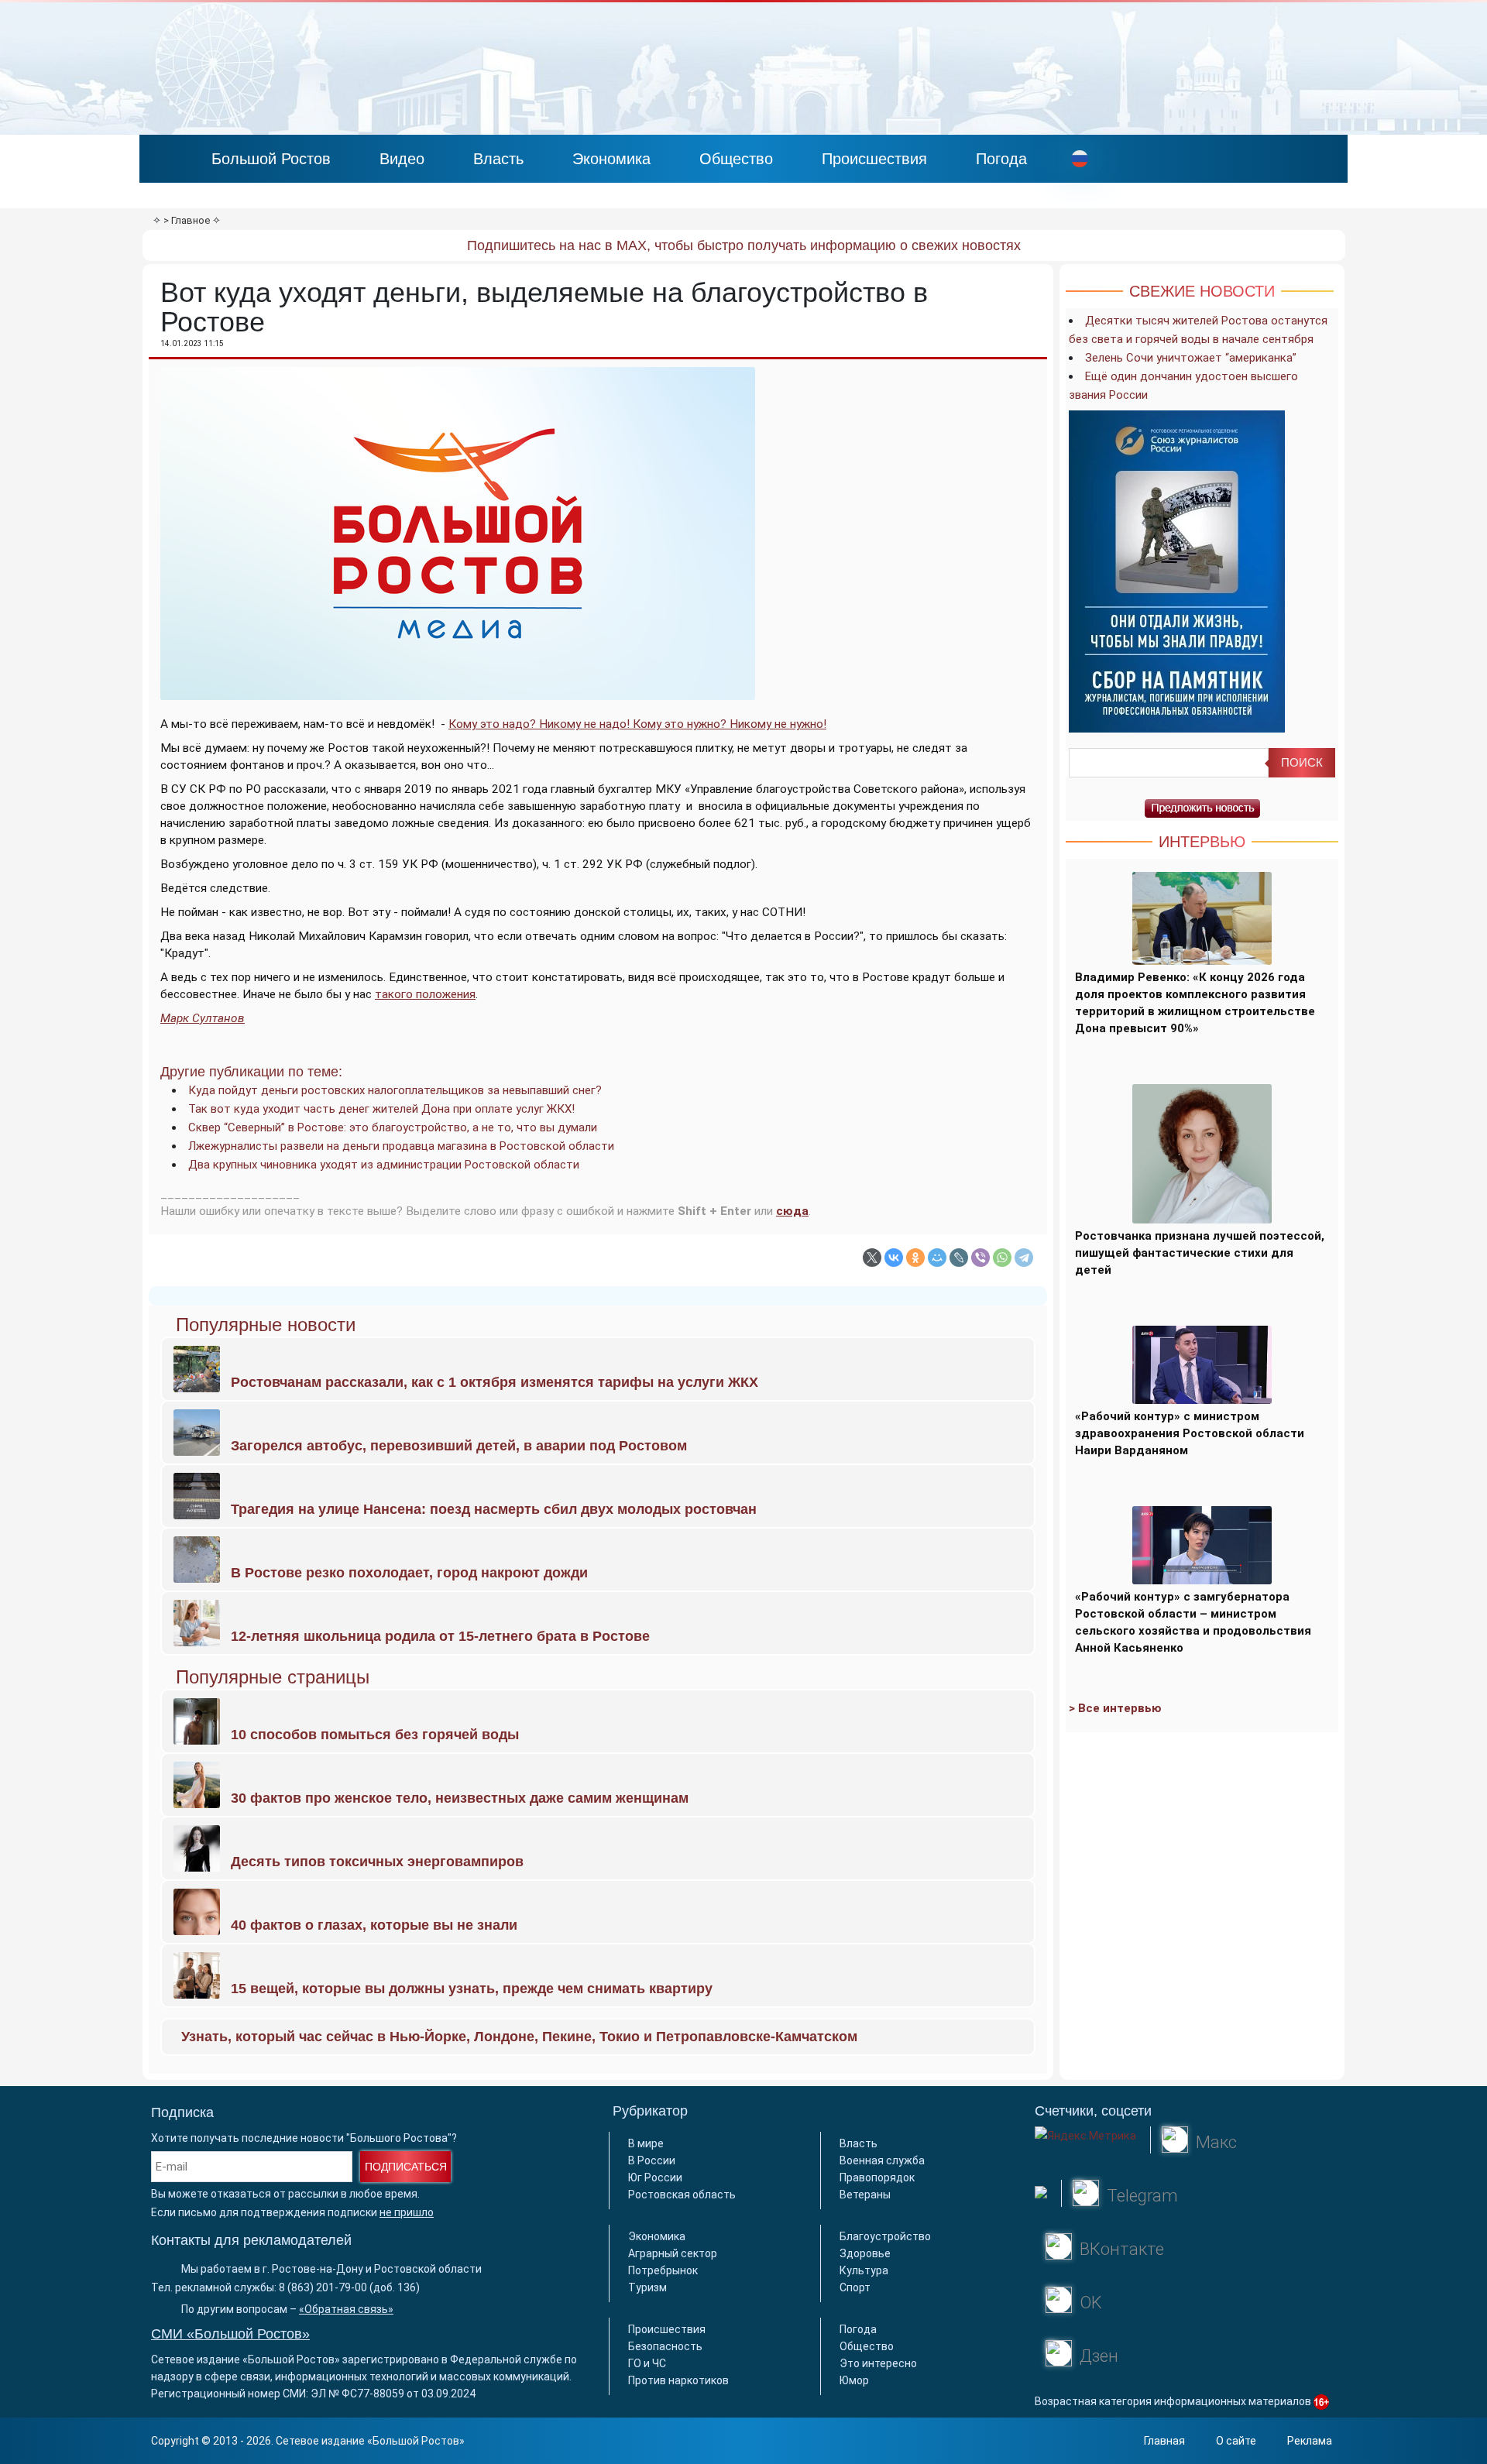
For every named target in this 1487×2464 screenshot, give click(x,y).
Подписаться (406, 2167)
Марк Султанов (203, 1018)
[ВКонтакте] (894, 1258)
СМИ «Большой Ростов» (230, 2334)
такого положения (425, 994)
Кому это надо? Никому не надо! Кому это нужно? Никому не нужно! (637, 724)
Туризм (647, 2287)
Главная (1164, 2441)
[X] (872, 1258)
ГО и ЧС (647, 2363)
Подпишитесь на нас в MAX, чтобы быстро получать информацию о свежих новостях (744, 245)
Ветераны (865, 2195)
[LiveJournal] (959, 1258)
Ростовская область (682, 2195)
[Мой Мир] (937, 1258)
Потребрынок (663, 2270)
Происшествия (874, 159)
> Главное (187, 220)
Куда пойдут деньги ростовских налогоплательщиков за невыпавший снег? (395, 1090)
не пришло (407, 2212)
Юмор (854, 2380)
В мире (646, 2143)
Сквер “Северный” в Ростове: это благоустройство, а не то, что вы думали (393, 1127)
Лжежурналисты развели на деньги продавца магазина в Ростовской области (401, 1146)
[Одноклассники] (915, 1258)
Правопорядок (877, 2177)
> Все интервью (1115, 1708)
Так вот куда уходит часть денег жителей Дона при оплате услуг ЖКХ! (381, 1109)
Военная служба (882, 2160)
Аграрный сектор (673, 2253)
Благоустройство (885, 2236)
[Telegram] (1024, 1258)
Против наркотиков (678, 2380)
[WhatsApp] (1002, 1258)
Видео (402, 159)
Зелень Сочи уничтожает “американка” (1191, 358)
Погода (1001, 159)
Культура (864, 2270)
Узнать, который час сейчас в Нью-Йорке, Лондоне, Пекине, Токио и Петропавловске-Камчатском (519, 2037)
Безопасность (665, 2346)
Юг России (655, 2177)
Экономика (611, 159)
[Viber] (980, 1258)
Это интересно (878, 2363)
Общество (736, 159)
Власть (498, 159)
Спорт (855, 2287)
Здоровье (865, 2253)
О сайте (1236, 2441)
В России (652, 2160)
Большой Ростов (271, 159)
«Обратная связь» (346, 2309)
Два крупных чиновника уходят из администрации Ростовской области (384, 1165)
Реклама (1310, 2441)
